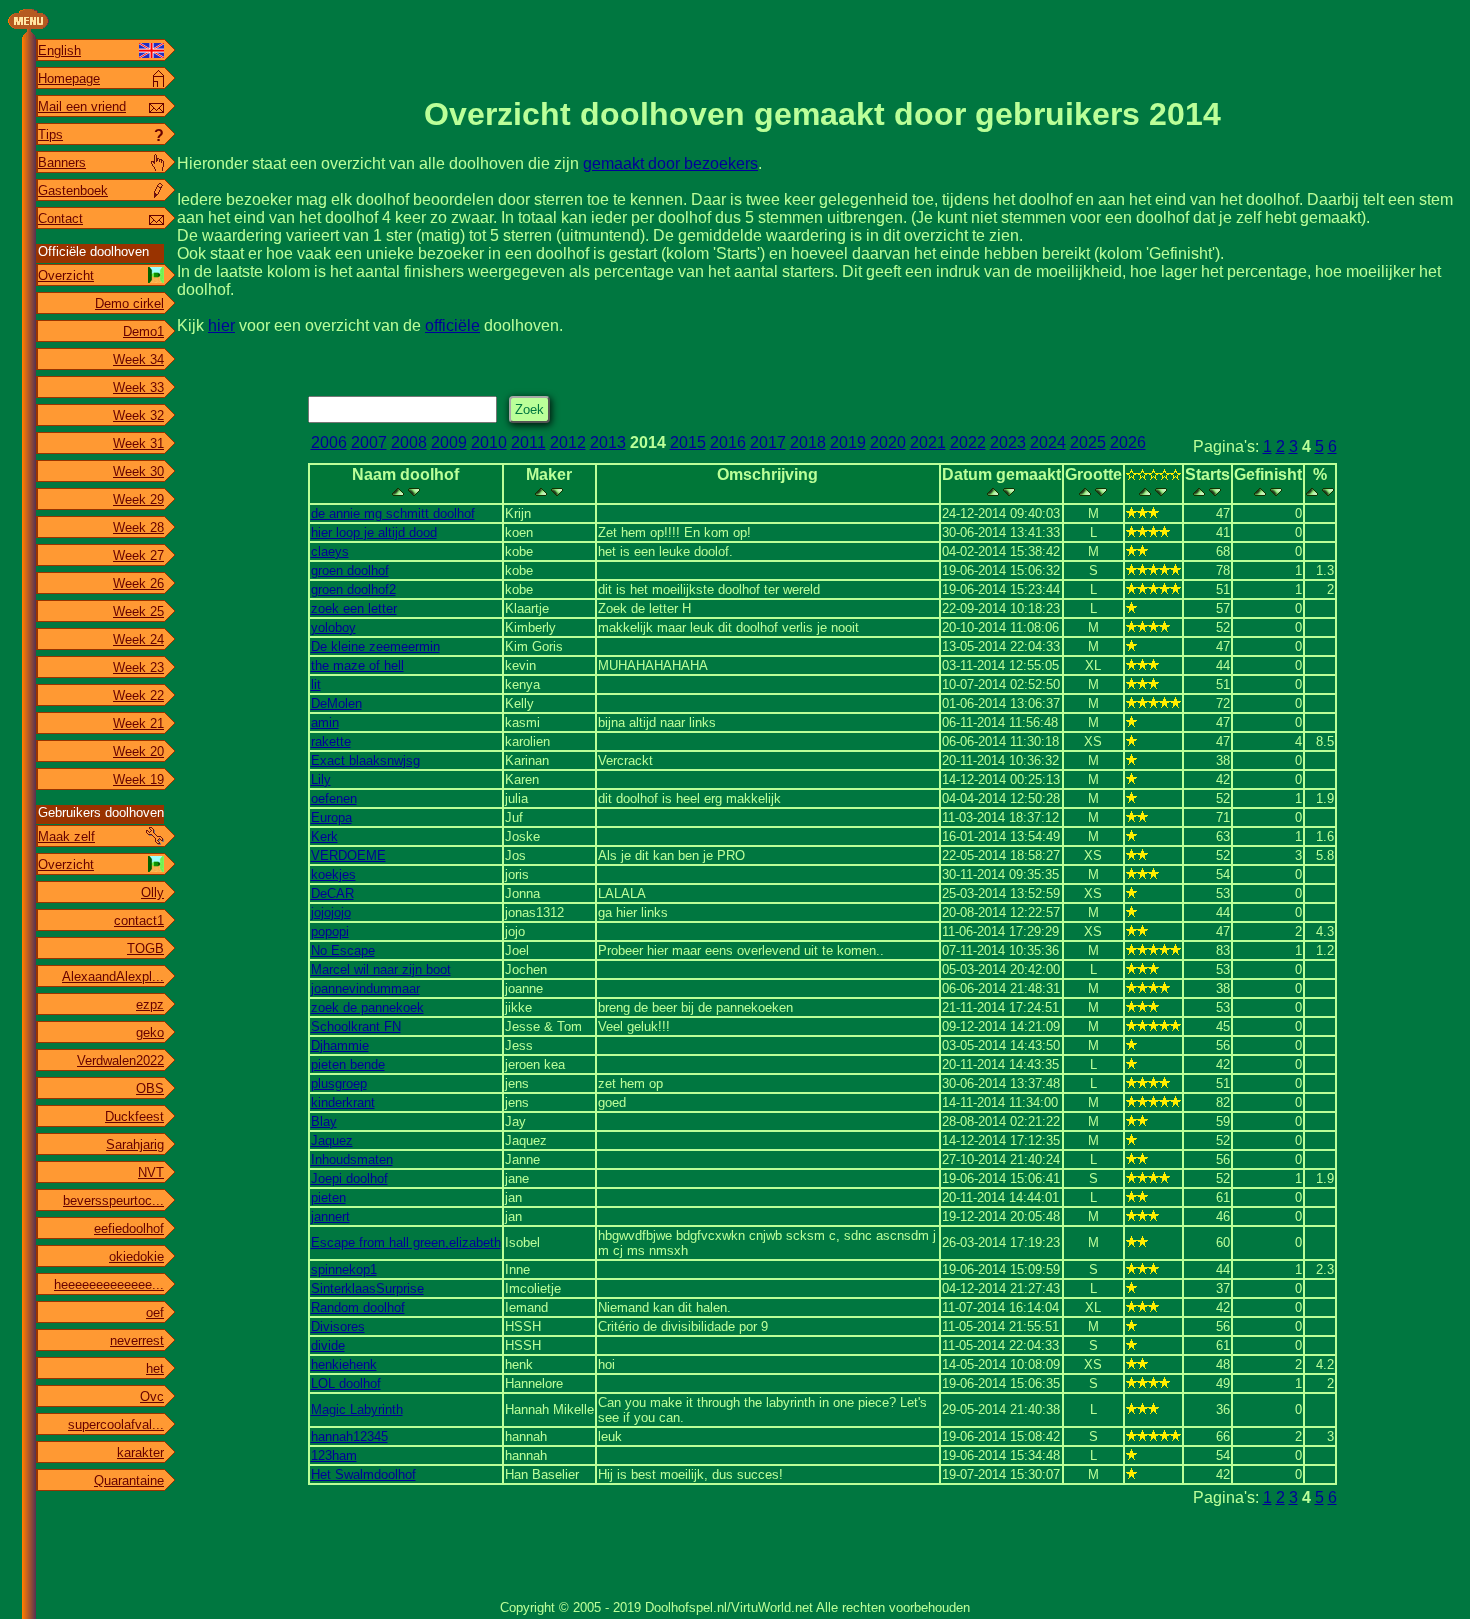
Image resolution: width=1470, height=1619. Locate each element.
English (59, 50)
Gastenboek (73, 190)
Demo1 (143, 331)
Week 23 (138, 667)
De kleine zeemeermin (375, 646)
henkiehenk (344, 1364)
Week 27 (138, 555)
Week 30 (138, 471)
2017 (768, 442)
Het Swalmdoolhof (363, 1474)
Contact (60, 218)
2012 (568, 442)
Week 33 (138, 387)
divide (328, 1345)
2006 (329, 442)
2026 (1128, 442)
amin (325, 722)
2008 (409, 442)
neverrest (137, 1340)
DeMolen (336, 703)
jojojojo (331, 912)
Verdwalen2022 (120, 1060)
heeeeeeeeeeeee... (109, 1284)
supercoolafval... (116, 1424)
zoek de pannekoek (367, 1007)
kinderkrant (343, 1102)
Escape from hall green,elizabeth (406, 1242)
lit (316, 684)
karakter (140, 1452)
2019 (848, 442)
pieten (328, 1197)
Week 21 (138, 723)
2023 (1008, 442)
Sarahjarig (135, 1144)
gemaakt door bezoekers (670, 163)
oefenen (334, 798)
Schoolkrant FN (356, 1026)
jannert (330, 1216)
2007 (369, 442)
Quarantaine (129, 1480)
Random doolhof (358, 1307)
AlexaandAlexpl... (113, 976)
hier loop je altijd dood (374, 532)
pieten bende (348, 1064)
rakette (331, 741)
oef (155, 1312)
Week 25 (138, 611)
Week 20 (138, 751)
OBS (150, 1088)
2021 (928, 442)
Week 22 (138, 695)
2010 (489, 442)
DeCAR (332, 893)
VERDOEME (348, 855)
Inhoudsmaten (352, 1159)
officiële (452, 325)
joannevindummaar (365, 988)
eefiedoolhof (129, 1228)
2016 (728, 442)
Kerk (324, 836)
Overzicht (66, 275)
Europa (331, 817)
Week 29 (138, 499)
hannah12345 (349, 1436)
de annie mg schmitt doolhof (393, 513)
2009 (449, 442)
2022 (968, 442)
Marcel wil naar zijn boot (381, 969)
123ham (334, 1455)
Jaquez (332, 1140)
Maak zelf (66, 836)
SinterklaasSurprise (367, 1288)
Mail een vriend (82, 106)
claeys (330, 551)
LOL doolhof (346, 1383)
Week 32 (138, 415)
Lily (321, 779)
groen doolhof (350, 570)
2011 (528, 442)
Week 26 (138, 583)
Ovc (152, 1396)
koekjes (333, 874)
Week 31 (138, 443)
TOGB (145, 948)
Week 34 (138, 359)
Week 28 (138, 527)
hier (221, 325)
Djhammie (340, 1045)
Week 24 (138, 639)
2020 (888, 442)
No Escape (343, 950)
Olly (152, 892)
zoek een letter (354, 608)
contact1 (139, 920)
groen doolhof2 (353, 589)
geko (150, 1032)
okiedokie (136, 1256)
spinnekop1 (344, 1269)
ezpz (150, 1004)
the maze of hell (357, 665)
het (155, 1368)
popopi (330, 931)
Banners (62, 162)
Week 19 (138, 779)
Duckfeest (134, 1116)
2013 (608, 442)
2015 (688, 442)
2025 (1088, 442)
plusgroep (339, 1083)
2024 (1048, 442)
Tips (50, 134)
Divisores (338, 1326)
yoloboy (333, 627)
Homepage (69, 78)
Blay (324, 1121)
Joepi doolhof (349, 1178)
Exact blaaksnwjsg (365, 760)
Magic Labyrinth (357, 1409)
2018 (808, 442)
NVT (151, 1172)
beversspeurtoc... (113, 1200)
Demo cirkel (129, 303)
